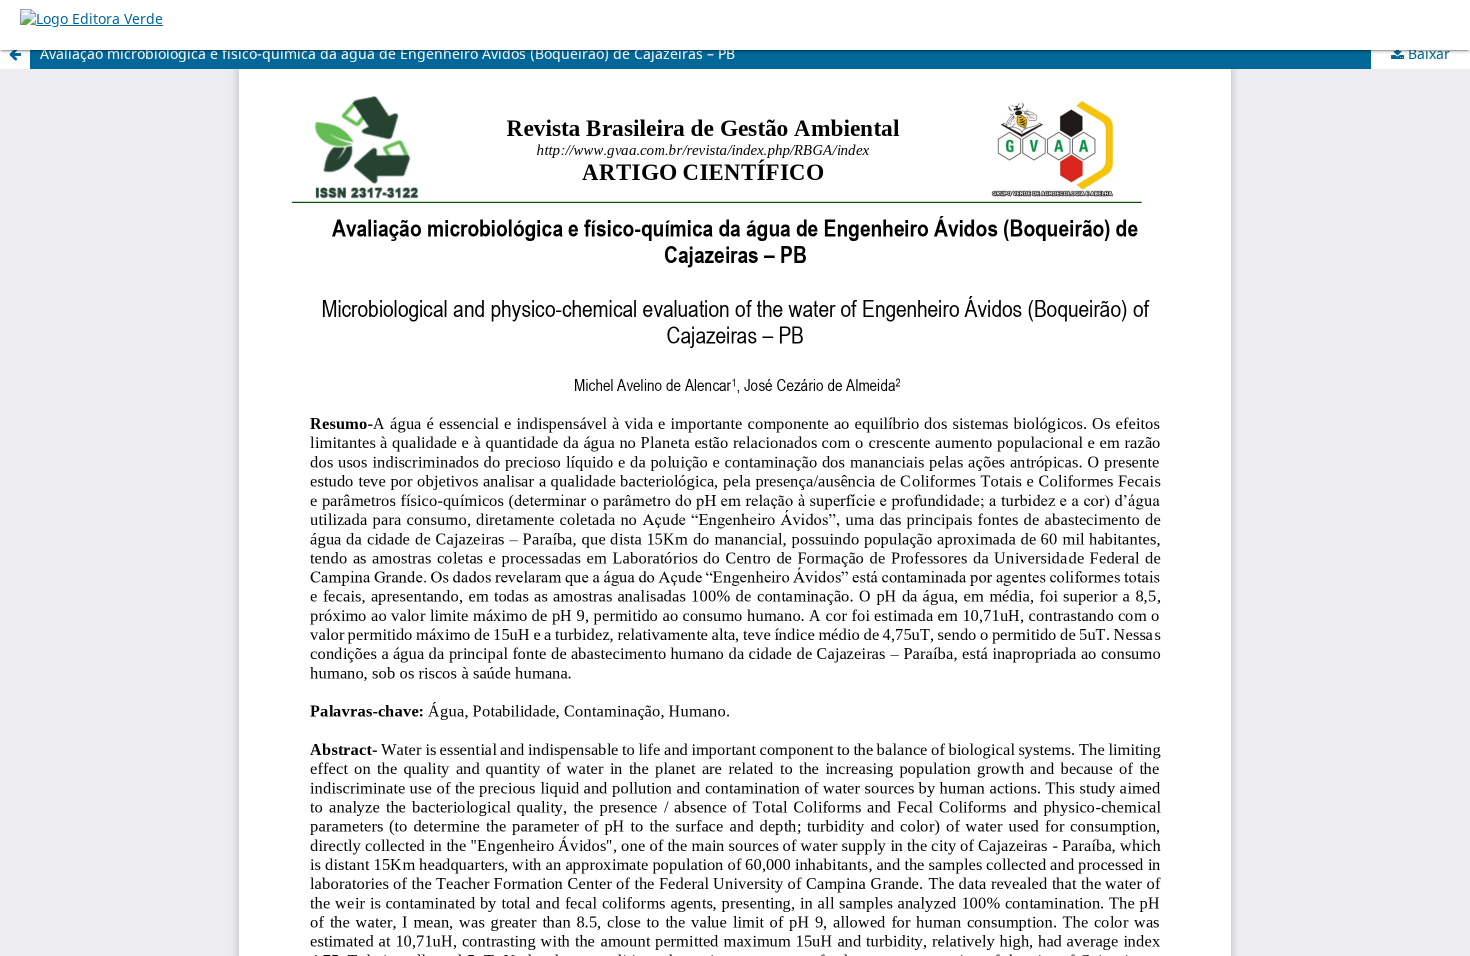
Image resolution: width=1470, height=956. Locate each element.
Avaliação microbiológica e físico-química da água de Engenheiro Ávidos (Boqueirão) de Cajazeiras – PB (387, 53)
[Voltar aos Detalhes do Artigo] (15, 54)
